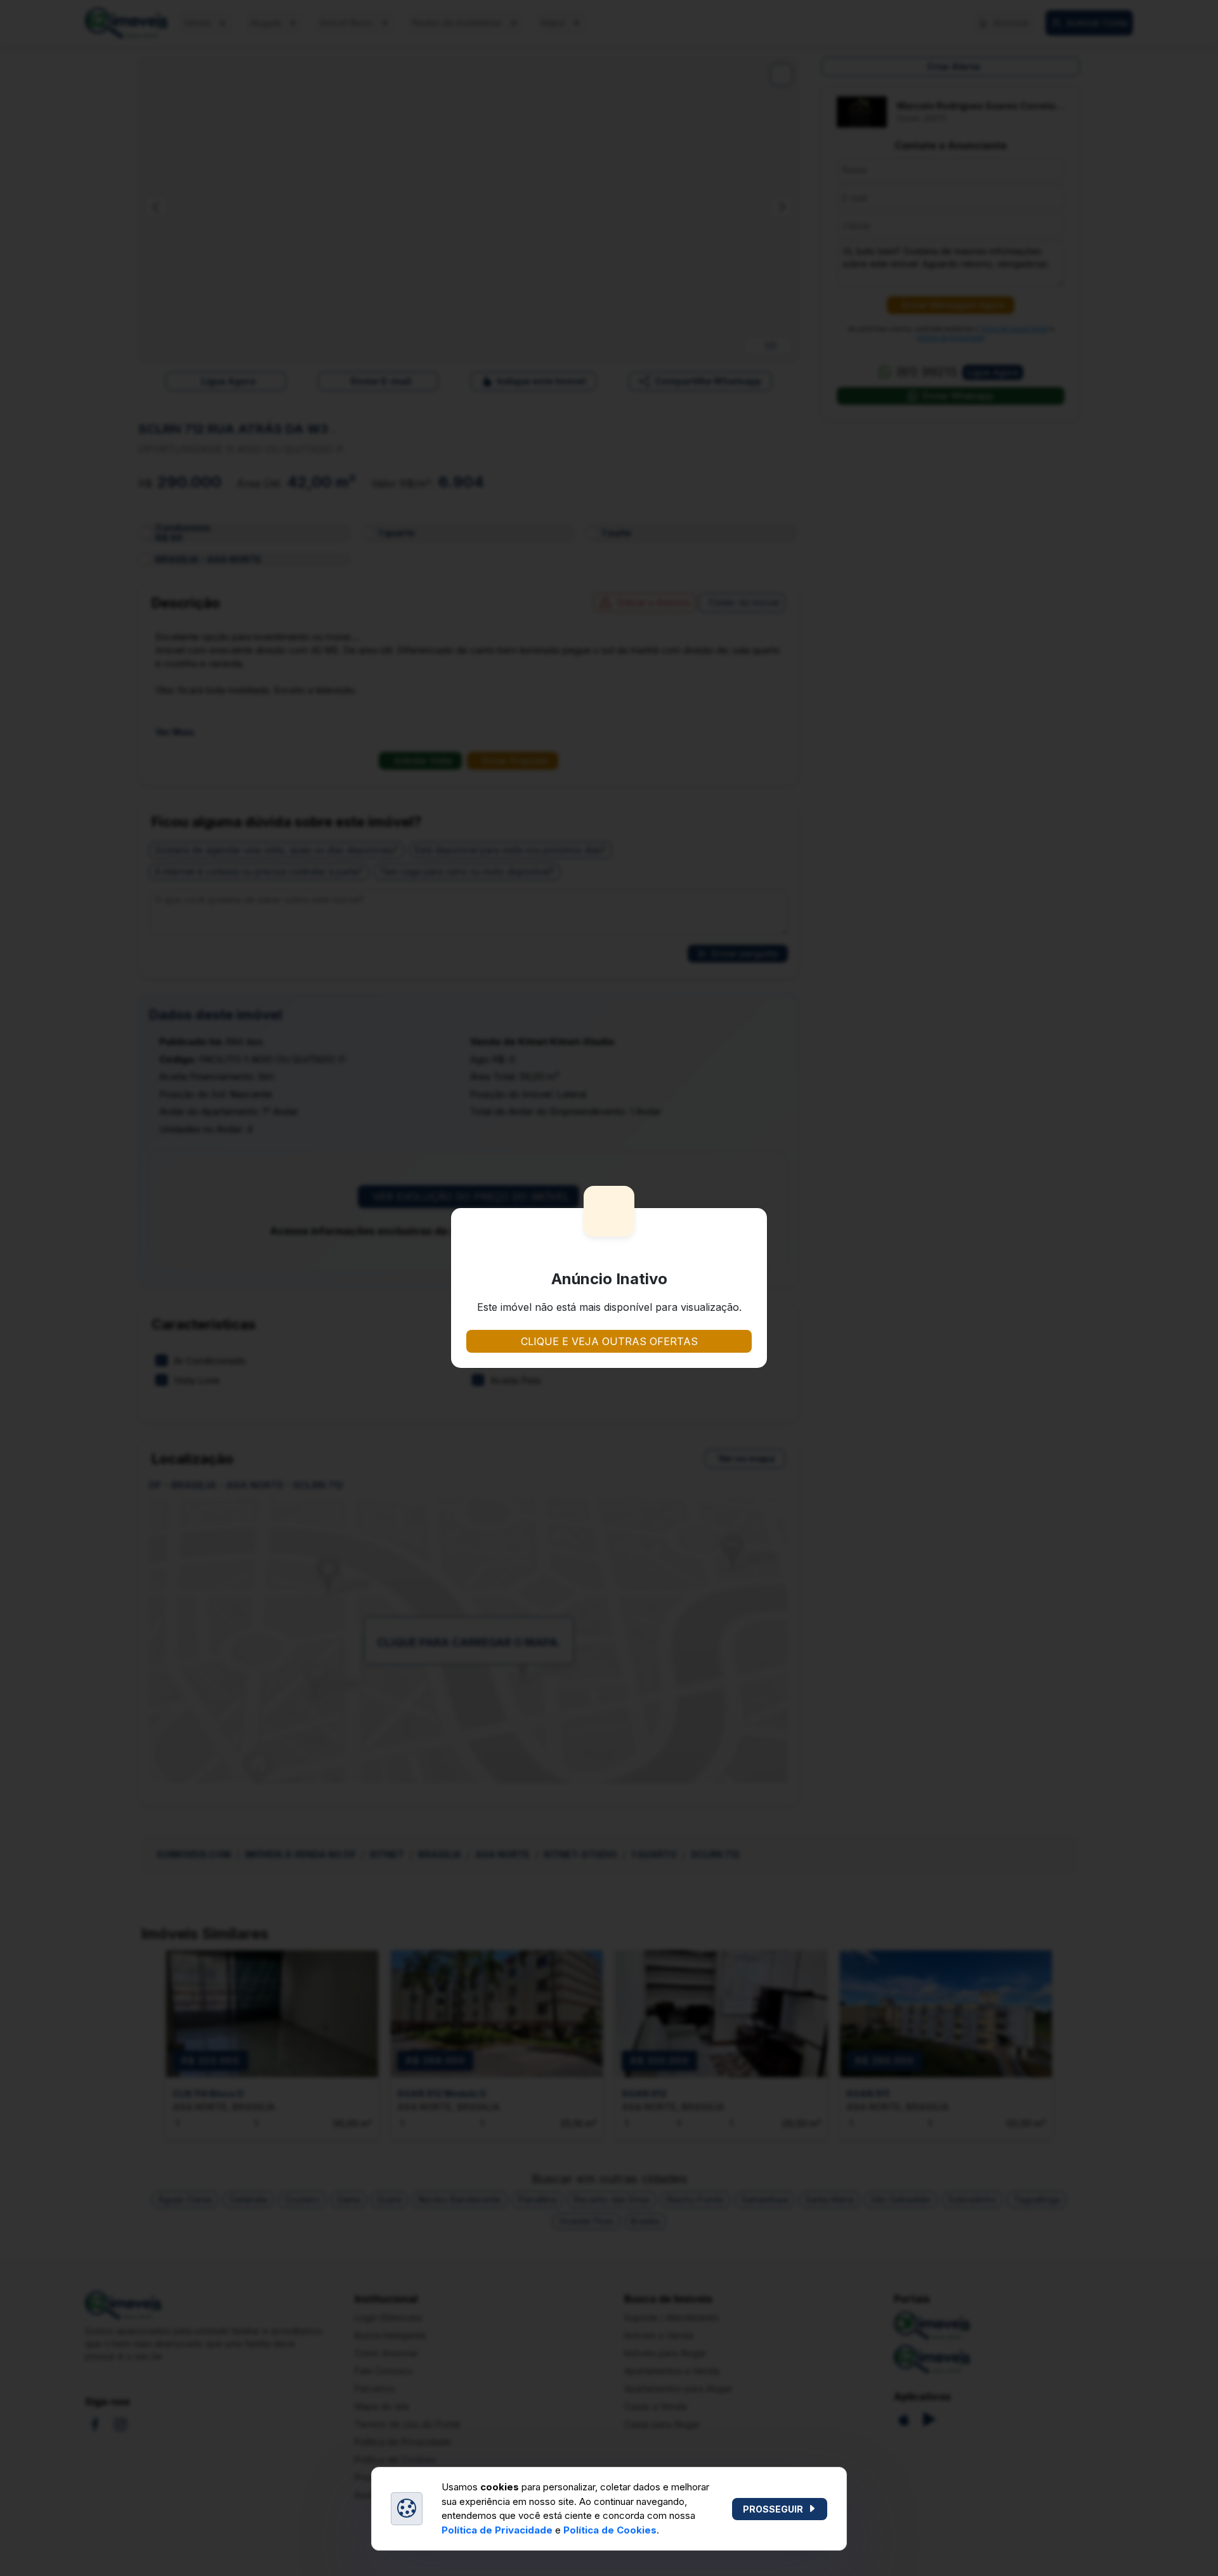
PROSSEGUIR (773, 2509)
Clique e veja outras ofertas (609, 1341)
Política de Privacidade (497, 2530)
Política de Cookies (610, 2530)
